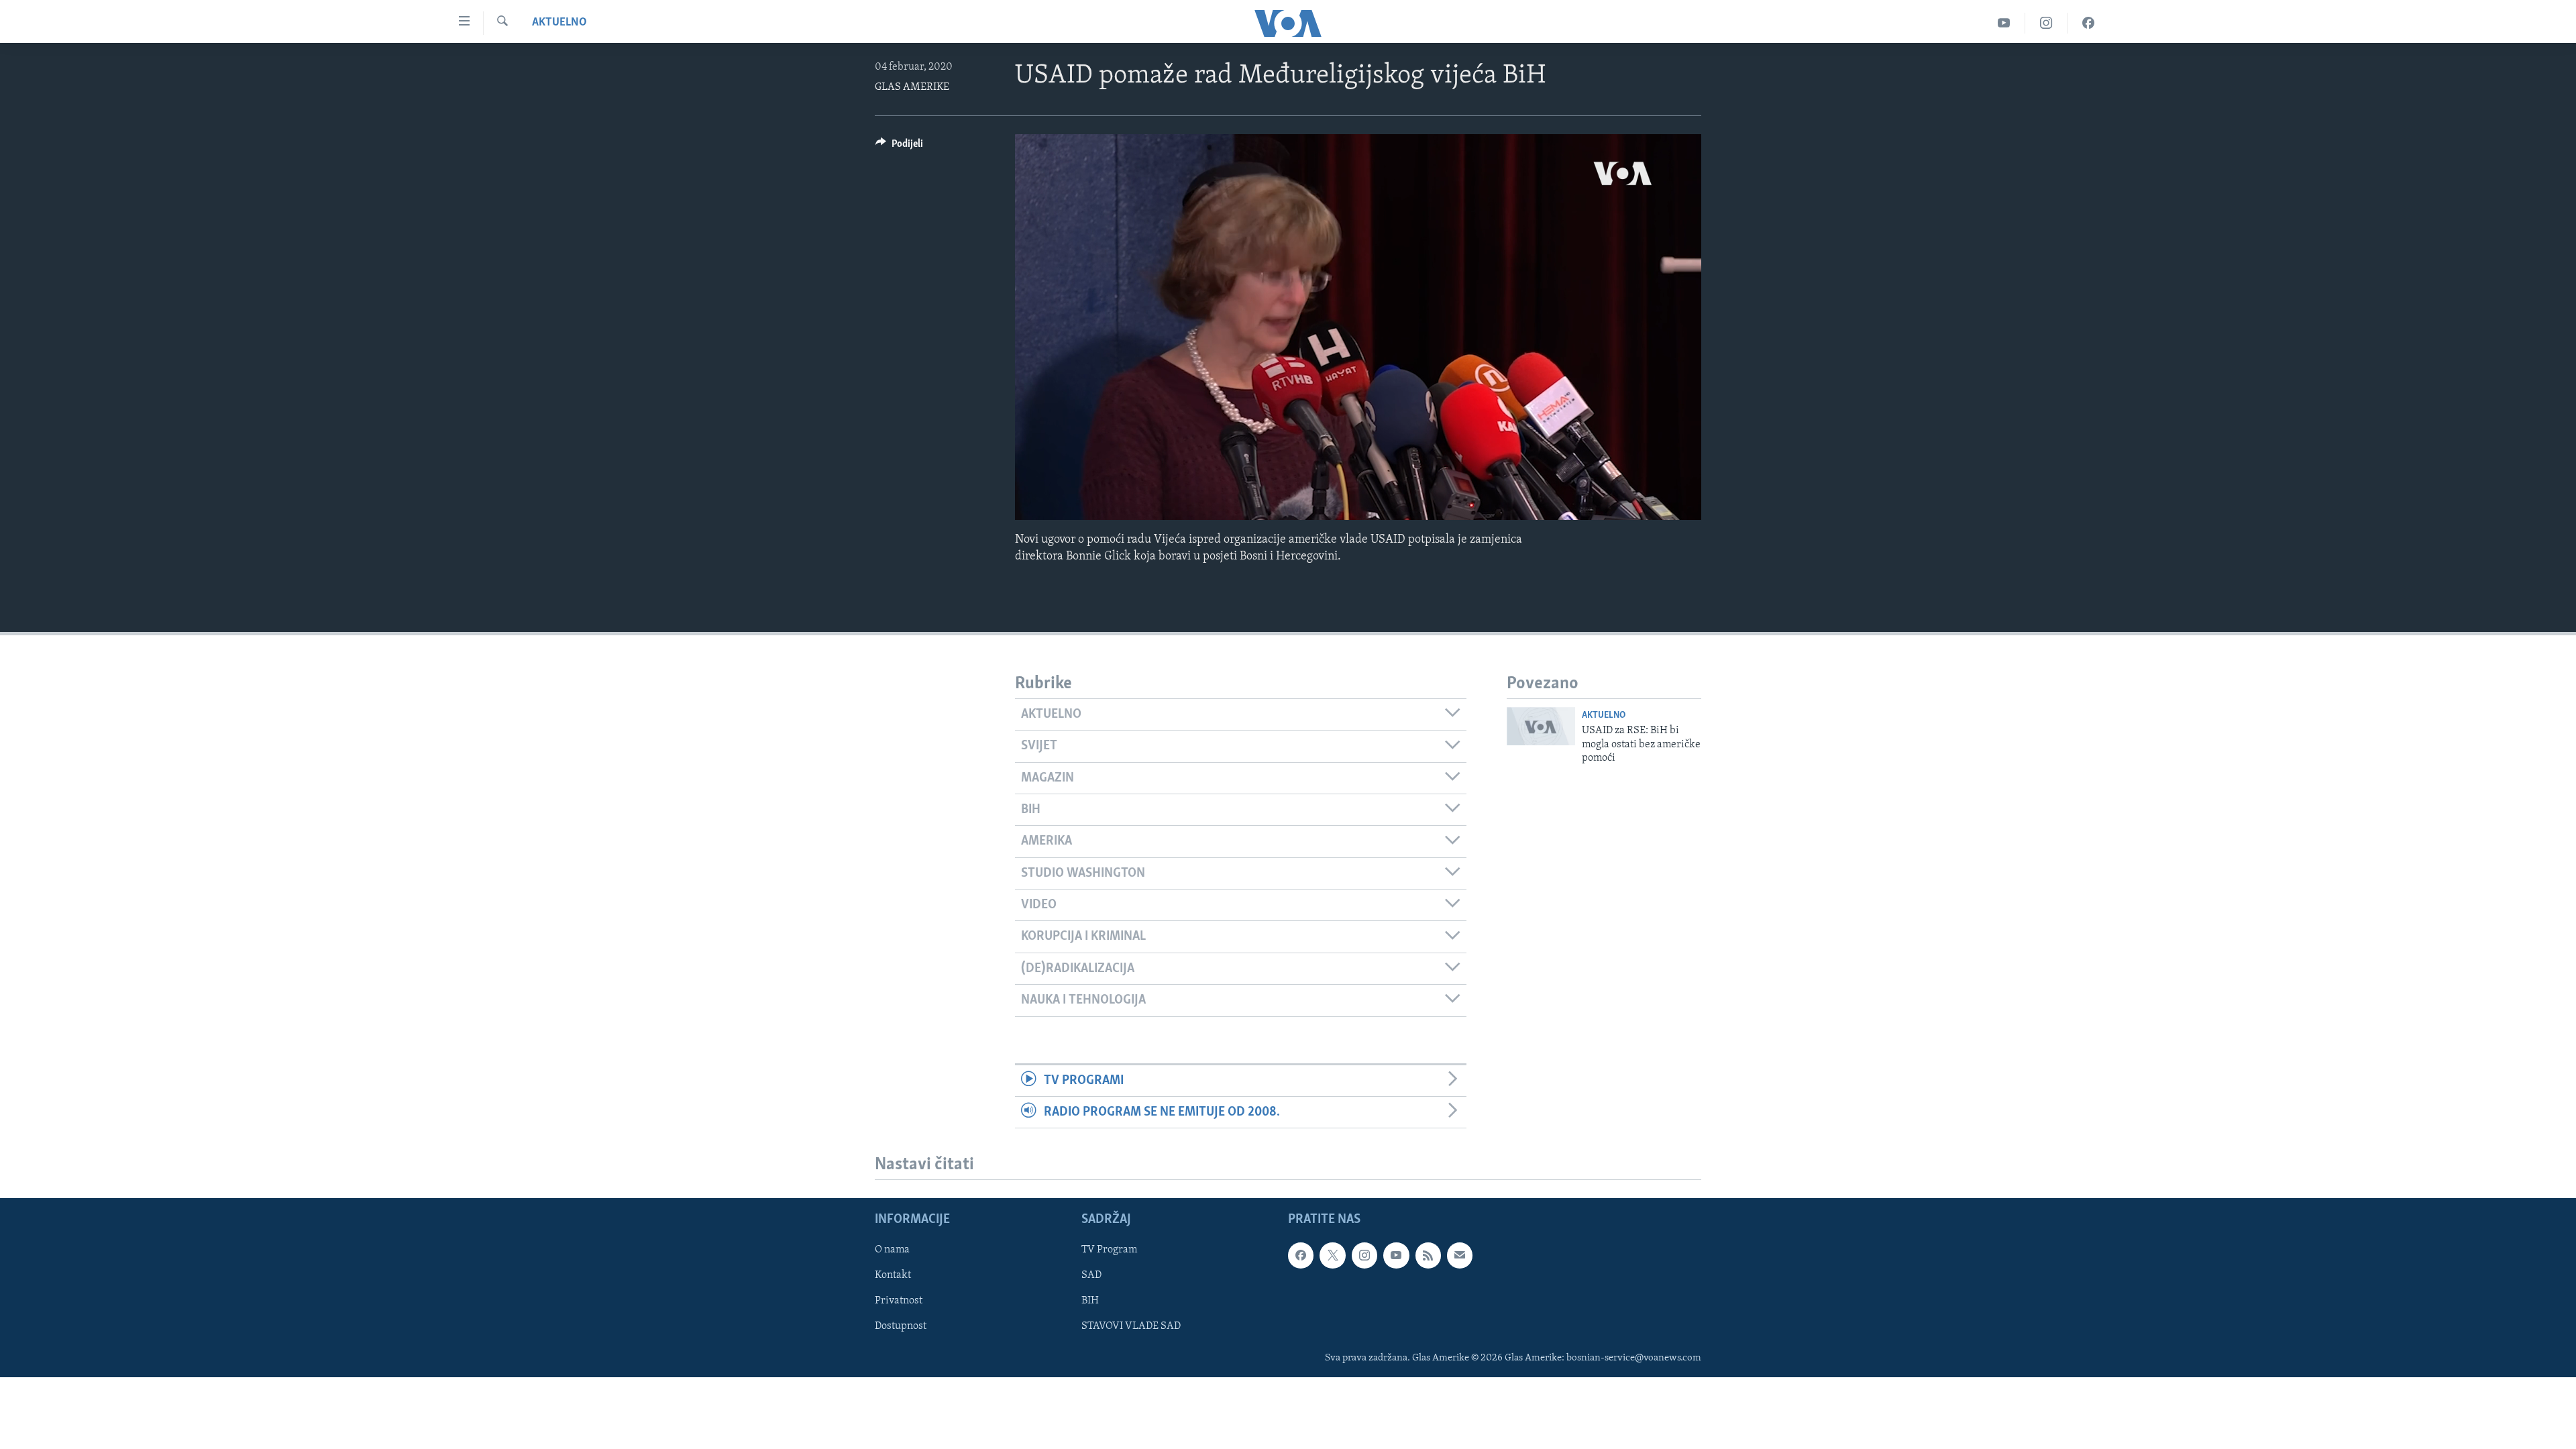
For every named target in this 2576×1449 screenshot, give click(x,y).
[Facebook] (2088, 23)
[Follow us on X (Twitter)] (1332, 1255)
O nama (892, 1250)
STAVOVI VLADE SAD (1131, 1327)
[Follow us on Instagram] (1364, 1255)
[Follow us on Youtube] (1396, 1255)
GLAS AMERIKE (912, 87)
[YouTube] (2004, 23)
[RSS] (1428, 1255)
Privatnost (899, 1301)
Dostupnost (901, 1327)
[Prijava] (1460, 1255)
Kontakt (893, 1275)
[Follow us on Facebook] (1301, 1255)
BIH (1090, 1301)
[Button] (899, 147)
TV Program (1109, 1250)
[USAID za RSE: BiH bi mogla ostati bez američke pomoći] (1541, 726)
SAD (1091, 1275)
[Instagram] (2046, 23)
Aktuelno (559, 23)
